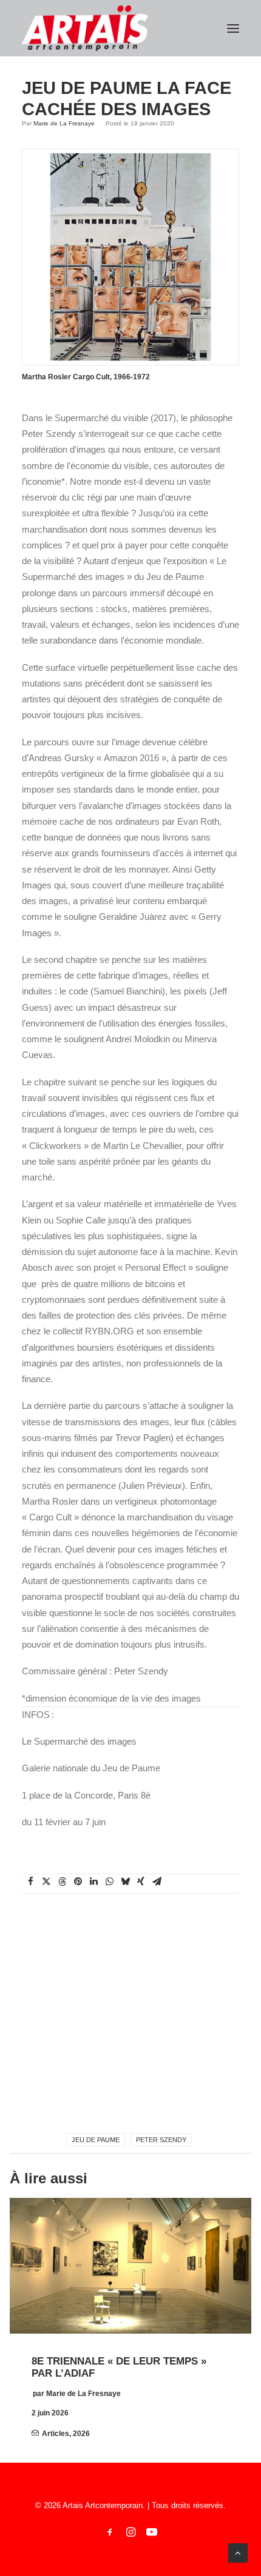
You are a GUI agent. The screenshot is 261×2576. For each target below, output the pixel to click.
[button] (233, 28)
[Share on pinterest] (78, 1882)
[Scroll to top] (238, 2552)
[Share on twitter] (46, 1882)
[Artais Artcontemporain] (85, 28)
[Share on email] (157, 1882)
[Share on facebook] (30, 1882)
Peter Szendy (161, 2140)
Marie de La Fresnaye (64, 123)
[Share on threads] (62, 1882)
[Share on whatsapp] (109, 1882)
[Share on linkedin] (93, 1882)
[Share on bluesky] (125, 1882)
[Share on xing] (141, 1882)
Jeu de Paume (96, 2140)
